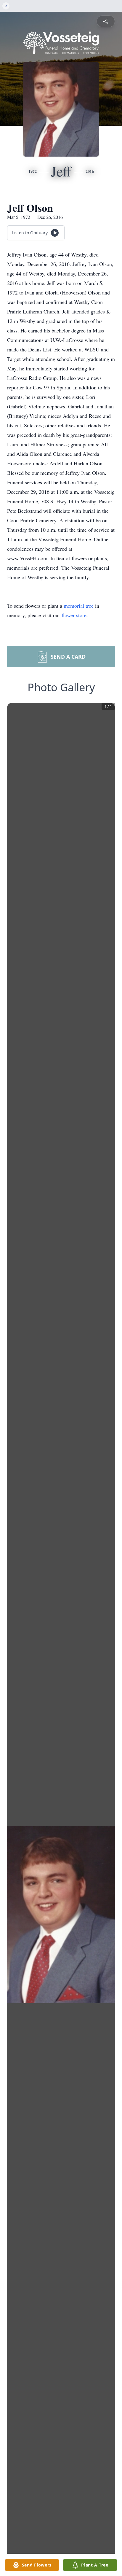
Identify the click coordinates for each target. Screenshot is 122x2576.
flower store (74, 615)
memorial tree (79, 606)
